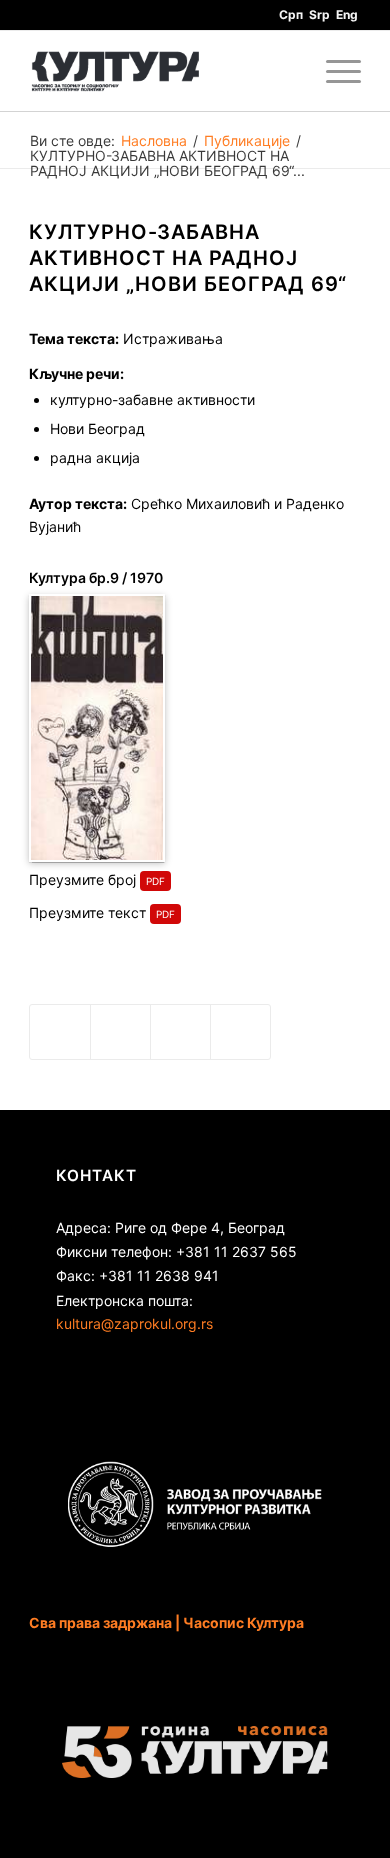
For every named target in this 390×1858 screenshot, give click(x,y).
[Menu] (333, 71)
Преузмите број (82, 879)
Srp (319, 14)
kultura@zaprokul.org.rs (134, 1323)
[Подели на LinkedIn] (180, 1032)
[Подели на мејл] (240, 1032)
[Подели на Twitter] (120, 1032)
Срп (291, 14)
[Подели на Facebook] (60, 1032)
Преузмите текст (87, 912)
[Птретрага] (286, 71)
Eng (347, 14)
